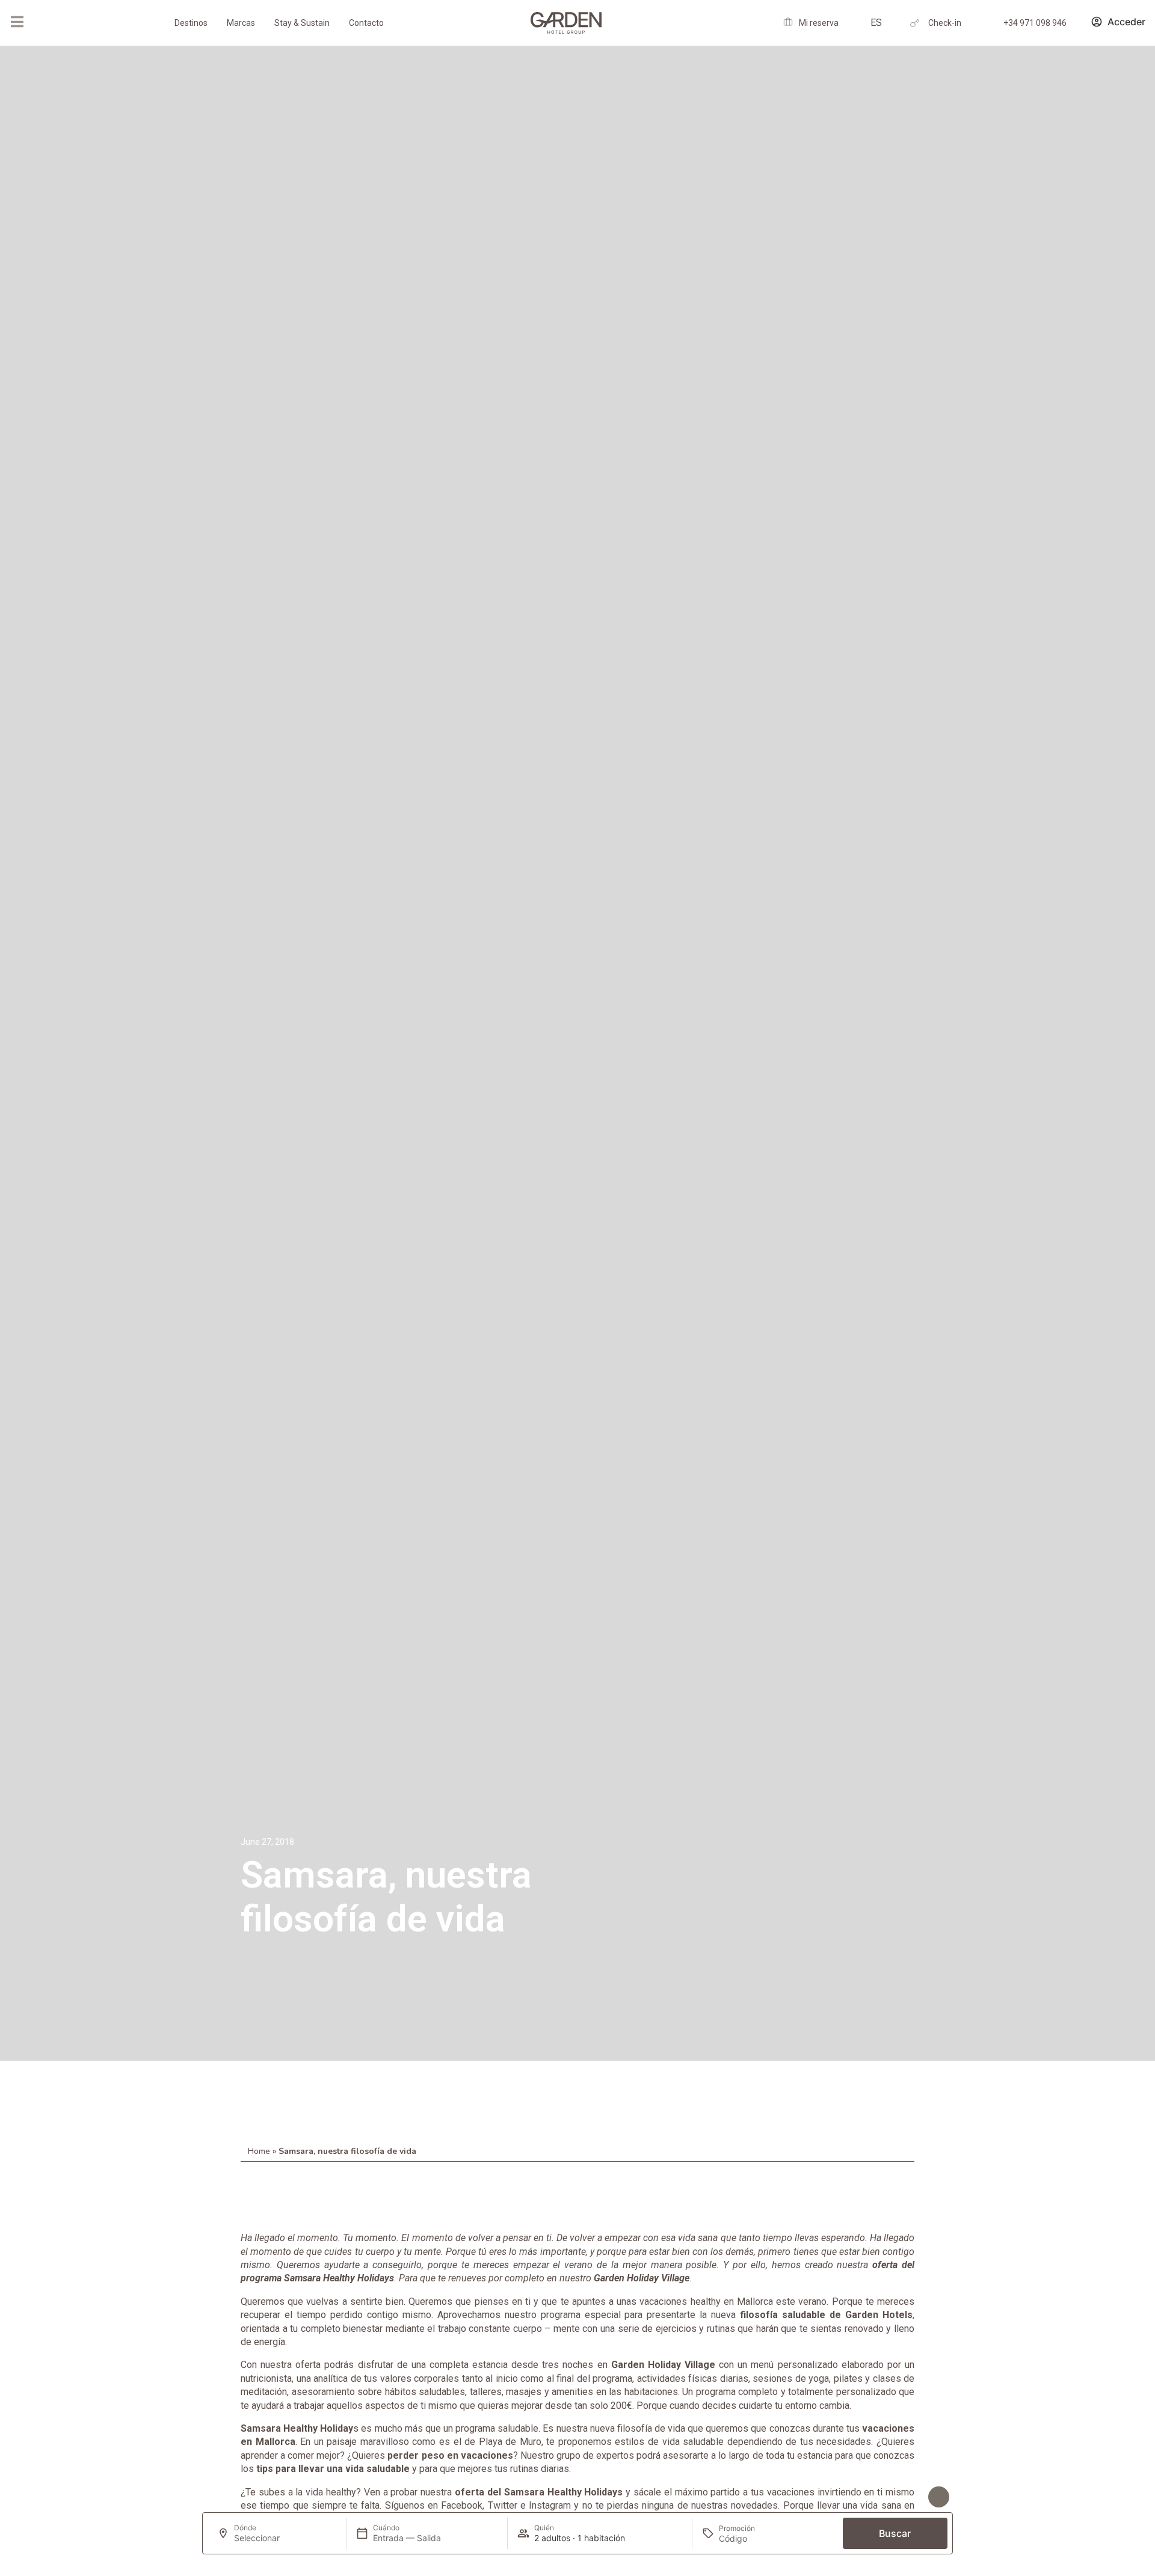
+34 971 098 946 (1035, 23)
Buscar (895, 2533)
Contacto (366, 23)
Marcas (241, 23)
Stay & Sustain (302, 23)
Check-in (945, 23)
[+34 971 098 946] (990, 23)
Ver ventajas (895, 2497)
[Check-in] (915, 23)
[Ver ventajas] (939, 2497)
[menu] (17, 22)
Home (259, 2151)
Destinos (191, 23)
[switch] (342, 2498)
